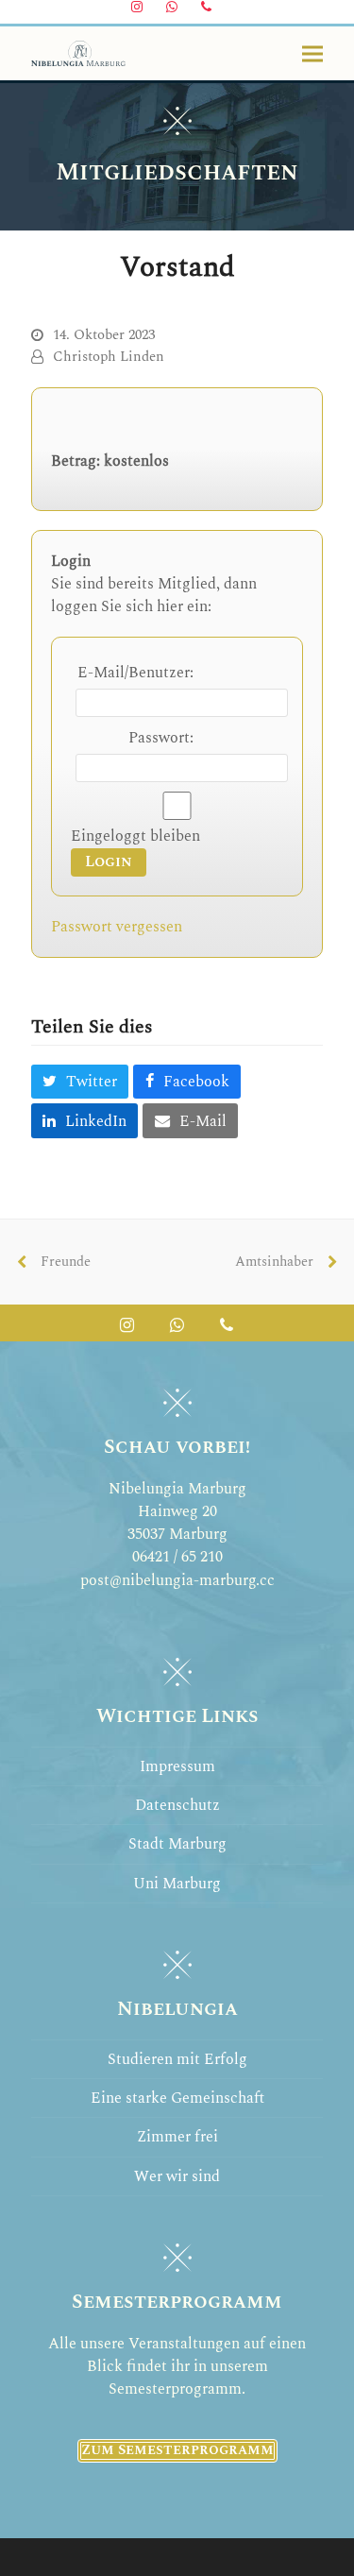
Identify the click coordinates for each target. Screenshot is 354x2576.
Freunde (61, 1269)
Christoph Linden (109, 357)
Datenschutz (177, 1805)
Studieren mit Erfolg (177, 2059)
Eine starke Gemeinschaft (177, 2098)
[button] (312, 53)
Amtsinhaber (279, 1269)
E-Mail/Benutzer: (135, 673)
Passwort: (161, 738)
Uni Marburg (177, 1884)
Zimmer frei (177, 2137)
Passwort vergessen (117, 927)
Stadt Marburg (177, 1844)
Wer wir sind (177, 2176)
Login (109, 862)
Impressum (177, 1766)
